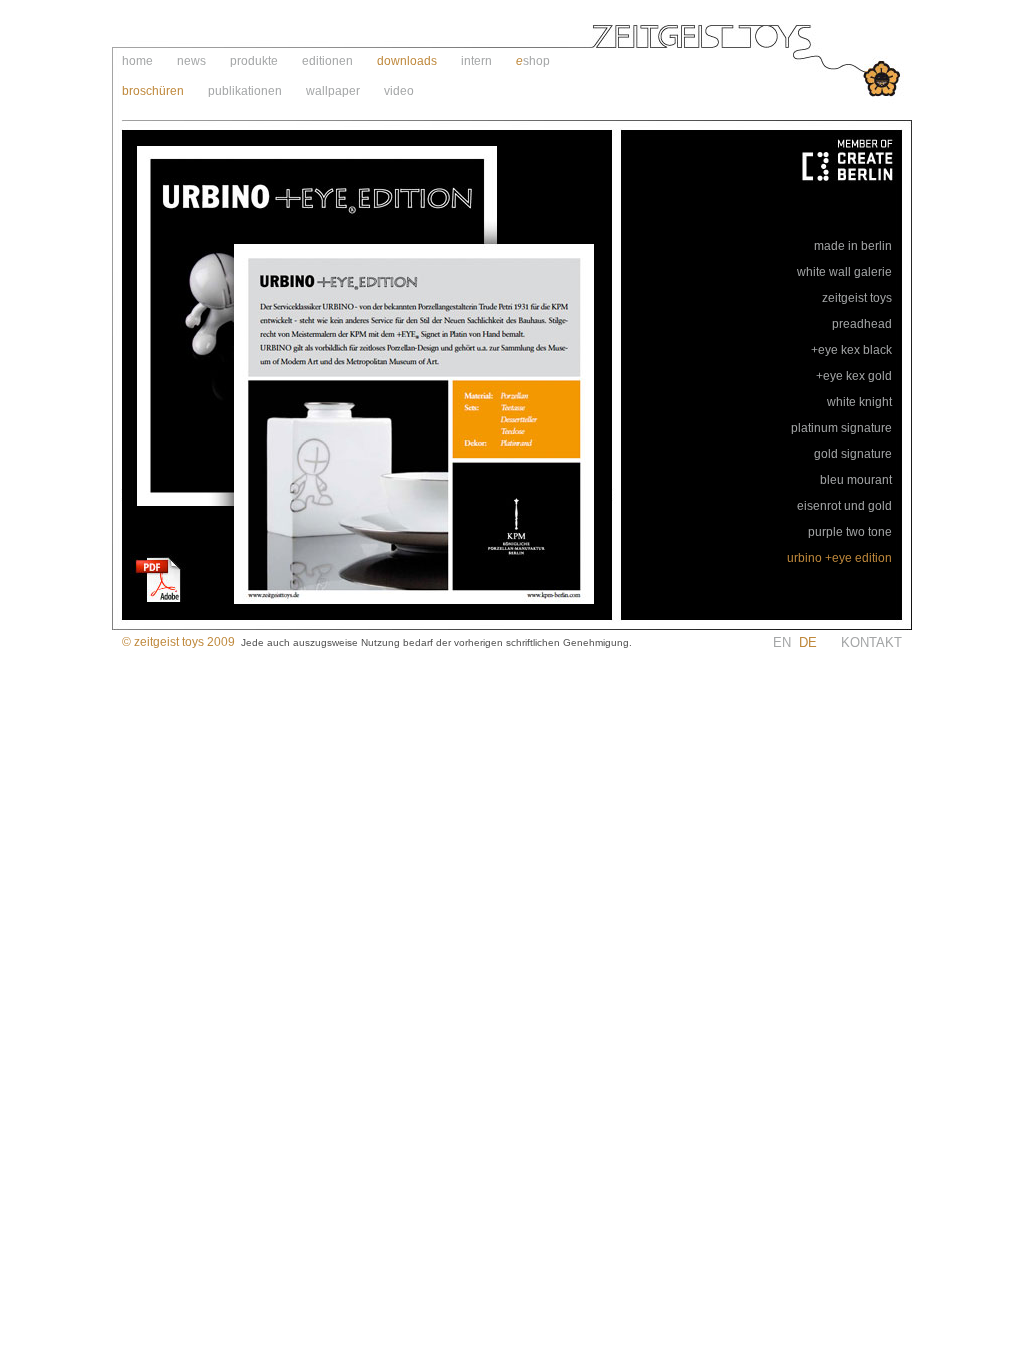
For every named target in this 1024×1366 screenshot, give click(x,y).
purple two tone (850, 532)
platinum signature (841, 428)
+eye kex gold (854, 376)
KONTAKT (871, 642)
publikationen (245, 91)
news (191, 61)
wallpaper (333, 91)
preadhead (862, 324)
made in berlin (853, 246)
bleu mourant (856, 480)
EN (807, 642)
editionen (327, 61)
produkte (254, 61)
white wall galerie (844, 272)
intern (476, 61)
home (137, 61)
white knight (859, 402)
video (399, 91)
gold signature (853, 454)
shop (536, 61)
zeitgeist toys (857, 298)
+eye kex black (851, 350)
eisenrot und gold (844, 506)
